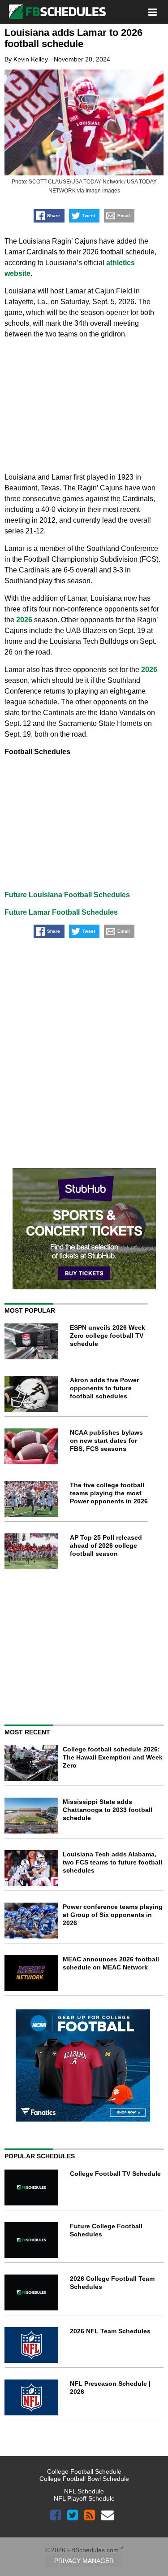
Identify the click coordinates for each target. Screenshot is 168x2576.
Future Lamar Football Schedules (61, 912)
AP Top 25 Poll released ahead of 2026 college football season (106, 1546)
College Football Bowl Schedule (84, 2479)
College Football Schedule (84, 2471)
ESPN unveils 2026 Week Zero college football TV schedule (108, 1336)
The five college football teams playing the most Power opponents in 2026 (109, 1493)
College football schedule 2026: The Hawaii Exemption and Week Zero (113, 1757)
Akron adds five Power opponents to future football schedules (104, 1388)
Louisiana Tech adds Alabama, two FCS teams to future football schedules (112, 1862)
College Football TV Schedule (115, 2174)
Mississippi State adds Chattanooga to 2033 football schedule (108, 1810)
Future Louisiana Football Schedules (67, 895)
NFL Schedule (84, 2491)
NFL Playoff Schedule (84, 2498)
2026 (24, 620)
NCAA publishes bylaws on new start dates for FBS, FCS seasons (106, 1441)
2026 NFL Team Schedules (110, 2331)
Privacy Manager (84, 2561)
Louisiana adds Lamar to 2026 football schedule (73, 38)
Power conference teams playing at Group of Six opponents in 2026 (113, 1915)
